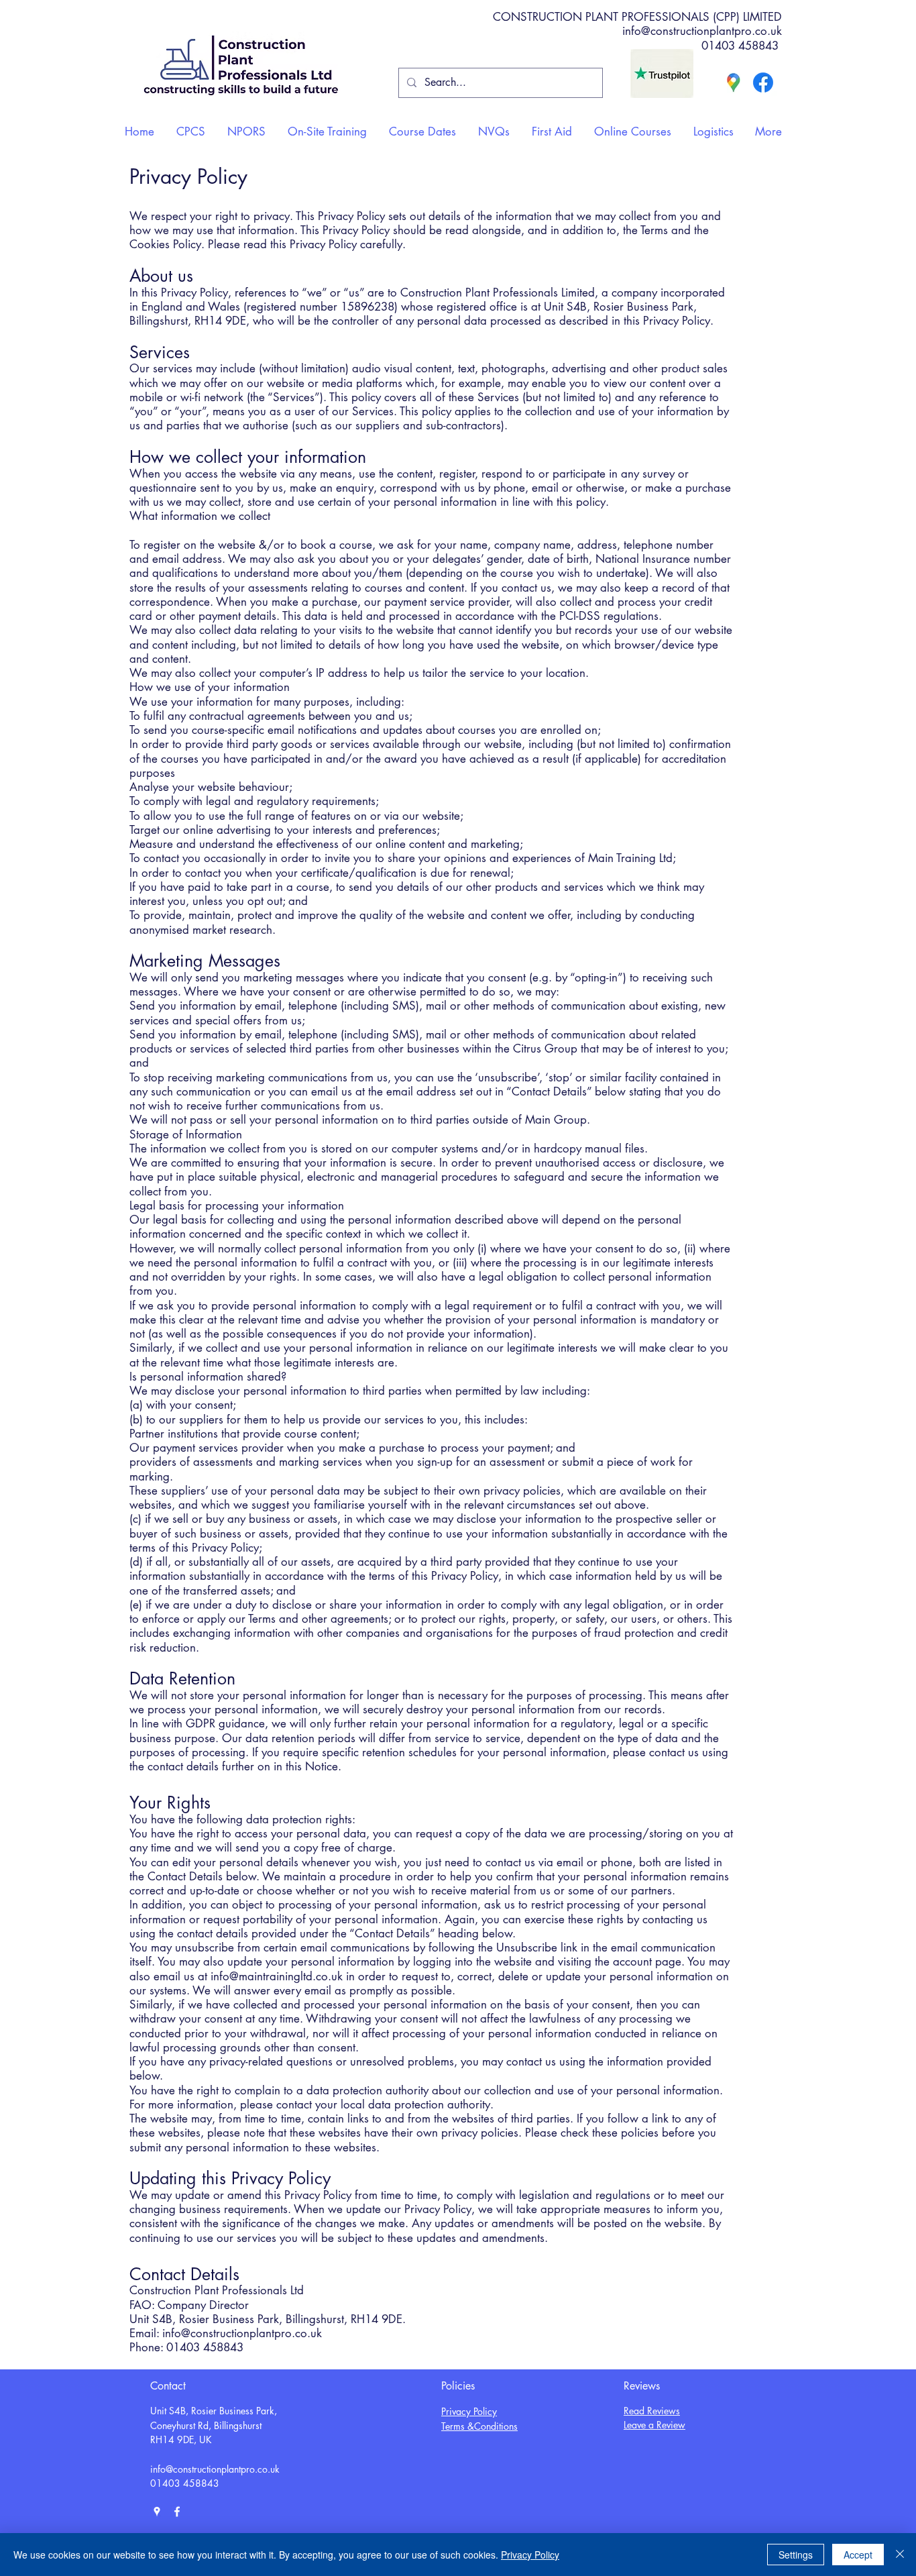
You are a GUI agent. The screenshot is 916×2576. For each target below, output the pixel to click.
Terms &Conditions (479, 2426)
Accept (858, 2555)
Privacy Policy (469, 2411)
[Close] (900, 2555)
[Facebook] (763, 83)
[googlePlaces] (157, 2512)
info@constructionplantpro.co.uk (702, 31)
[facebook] (177, 2512)
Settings (796, 2555)
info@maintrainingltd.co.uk (277, 1976)
